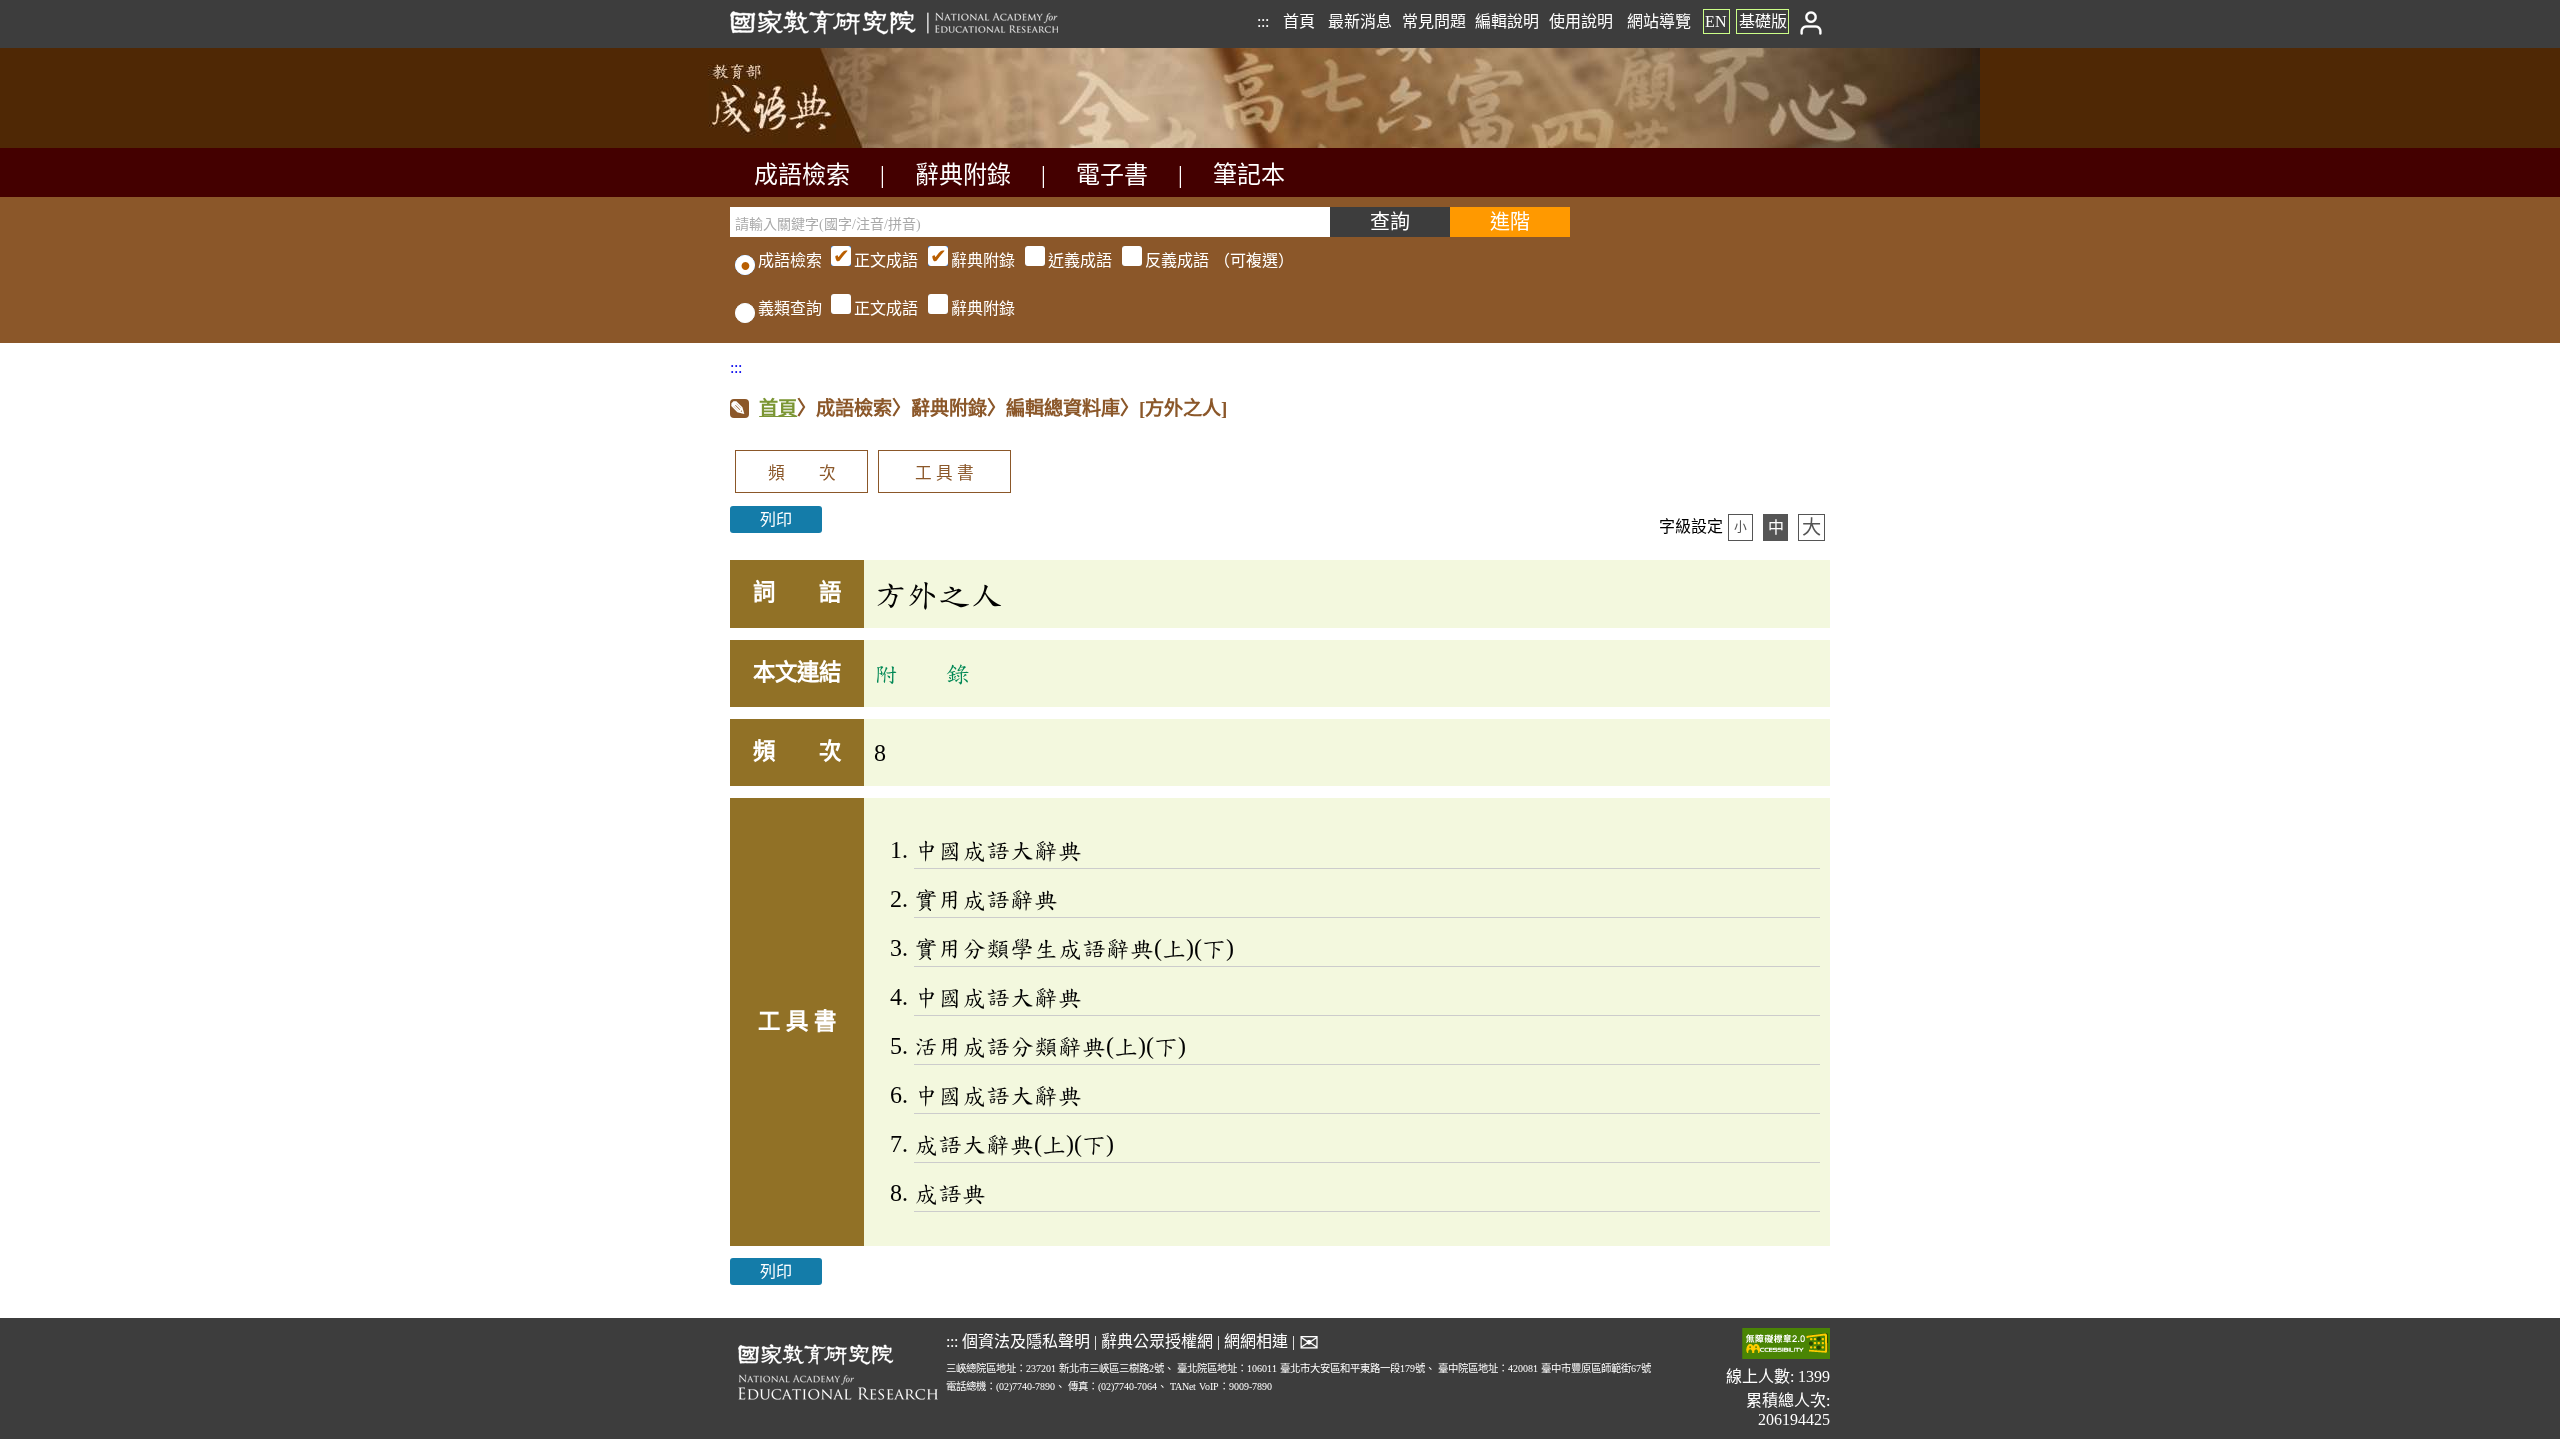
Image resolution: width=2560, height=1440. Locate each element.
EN (1716, 21)
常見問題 (1434, 21)
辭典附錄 (963, 175)
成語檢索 (802, 175)
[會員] (1811, 21)
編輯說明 (1507, 21)
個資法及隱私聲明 (1026, 1341)
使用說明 (1581, 21)
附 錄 (922, 673)
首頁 (1299, 21)
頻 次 (802, 473)
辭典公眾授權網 (1157, 1341)
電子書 (1112, 175)
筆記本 (1249, 175)
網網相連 (1256, 1341)
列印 (776, 519)
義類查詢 (790, 308)
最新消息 (1360, 21)
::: (1263, 21)
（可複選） (1074, 260)
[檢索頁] (830, 142)
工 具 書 (944, 473)
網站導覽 (1659, 21)
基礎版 (1763, 21)
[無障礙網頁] (1786, 1345)
